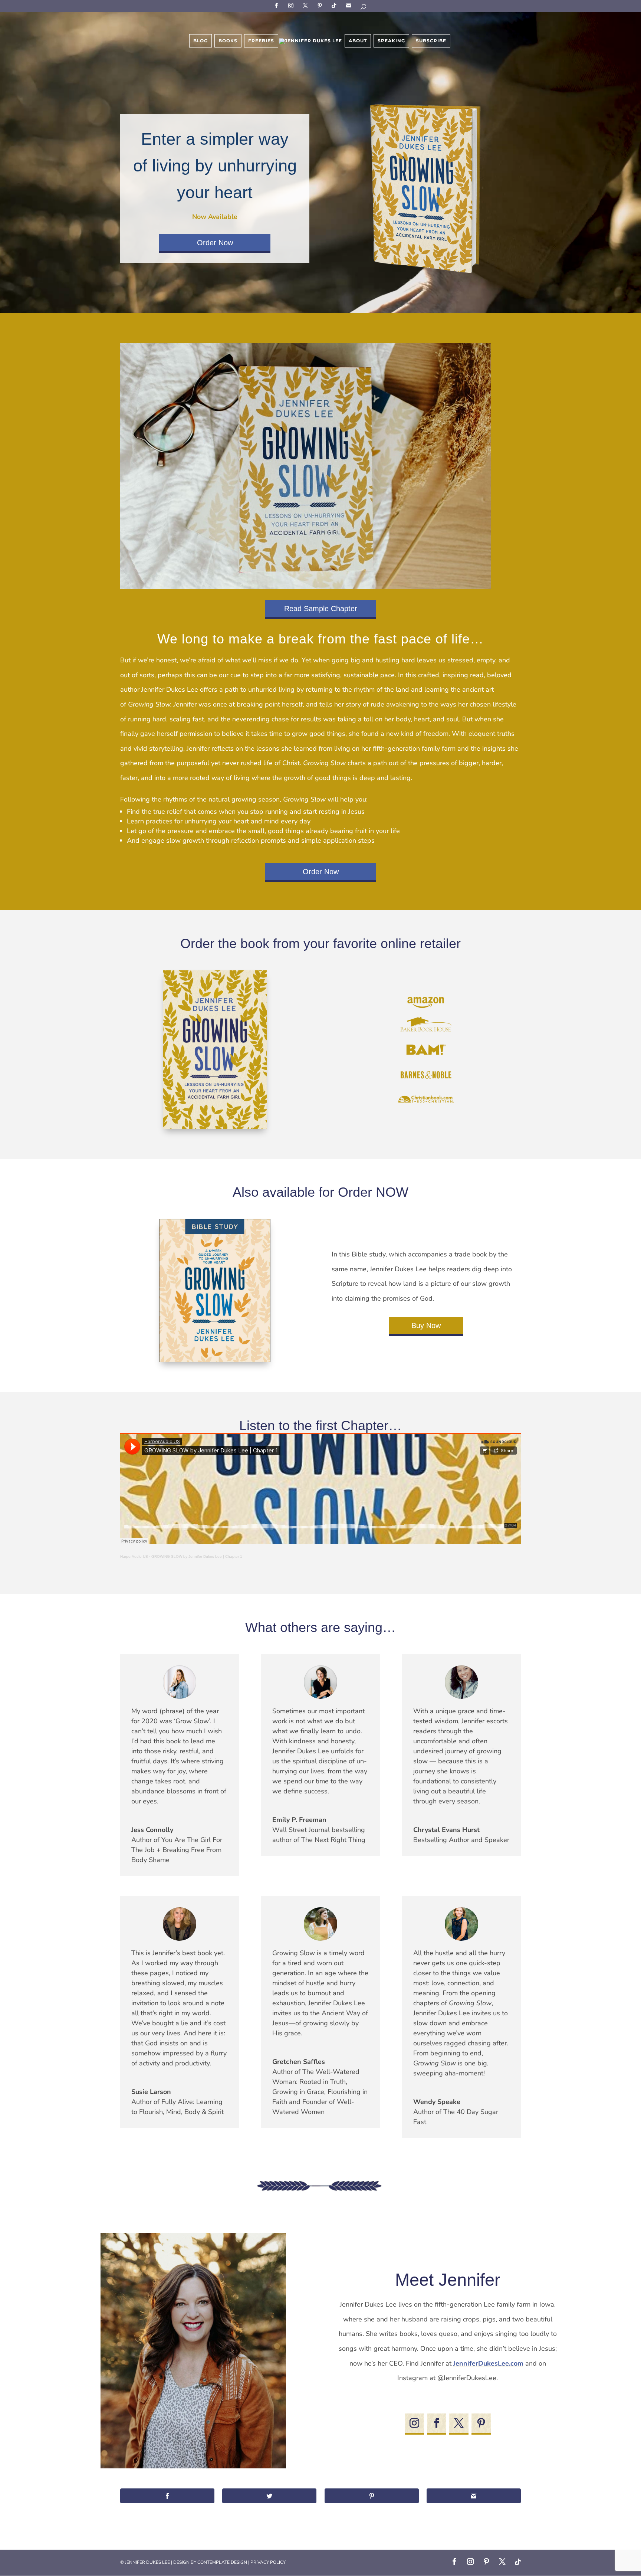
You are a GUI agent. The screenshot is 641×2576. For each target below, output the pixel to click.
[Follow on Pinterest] (481, 2423)
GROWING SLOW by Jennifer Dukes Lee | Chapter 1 (197, 1556)
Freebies (261, 41)
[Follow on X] (459, 2423)
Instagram (292, 5)
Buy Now (426, 1325)
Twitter (306, 5)
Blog (200, 41)
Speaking (391, 41)
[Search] (364, 8)
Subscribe (350, 5)
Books (228, 41)
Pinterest (321, 5)
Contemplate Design (222, 2562)
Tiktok (335, 5)
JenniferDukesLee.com (488, 2363)
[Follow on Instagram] (414, 2423)
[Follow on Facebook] (437, 2423)
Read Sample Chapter (321, 609)
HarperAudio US (134, 1556)
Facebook (277, 5)
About (358, 41)
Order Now (215, 243)
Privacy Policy (268, 2562)
